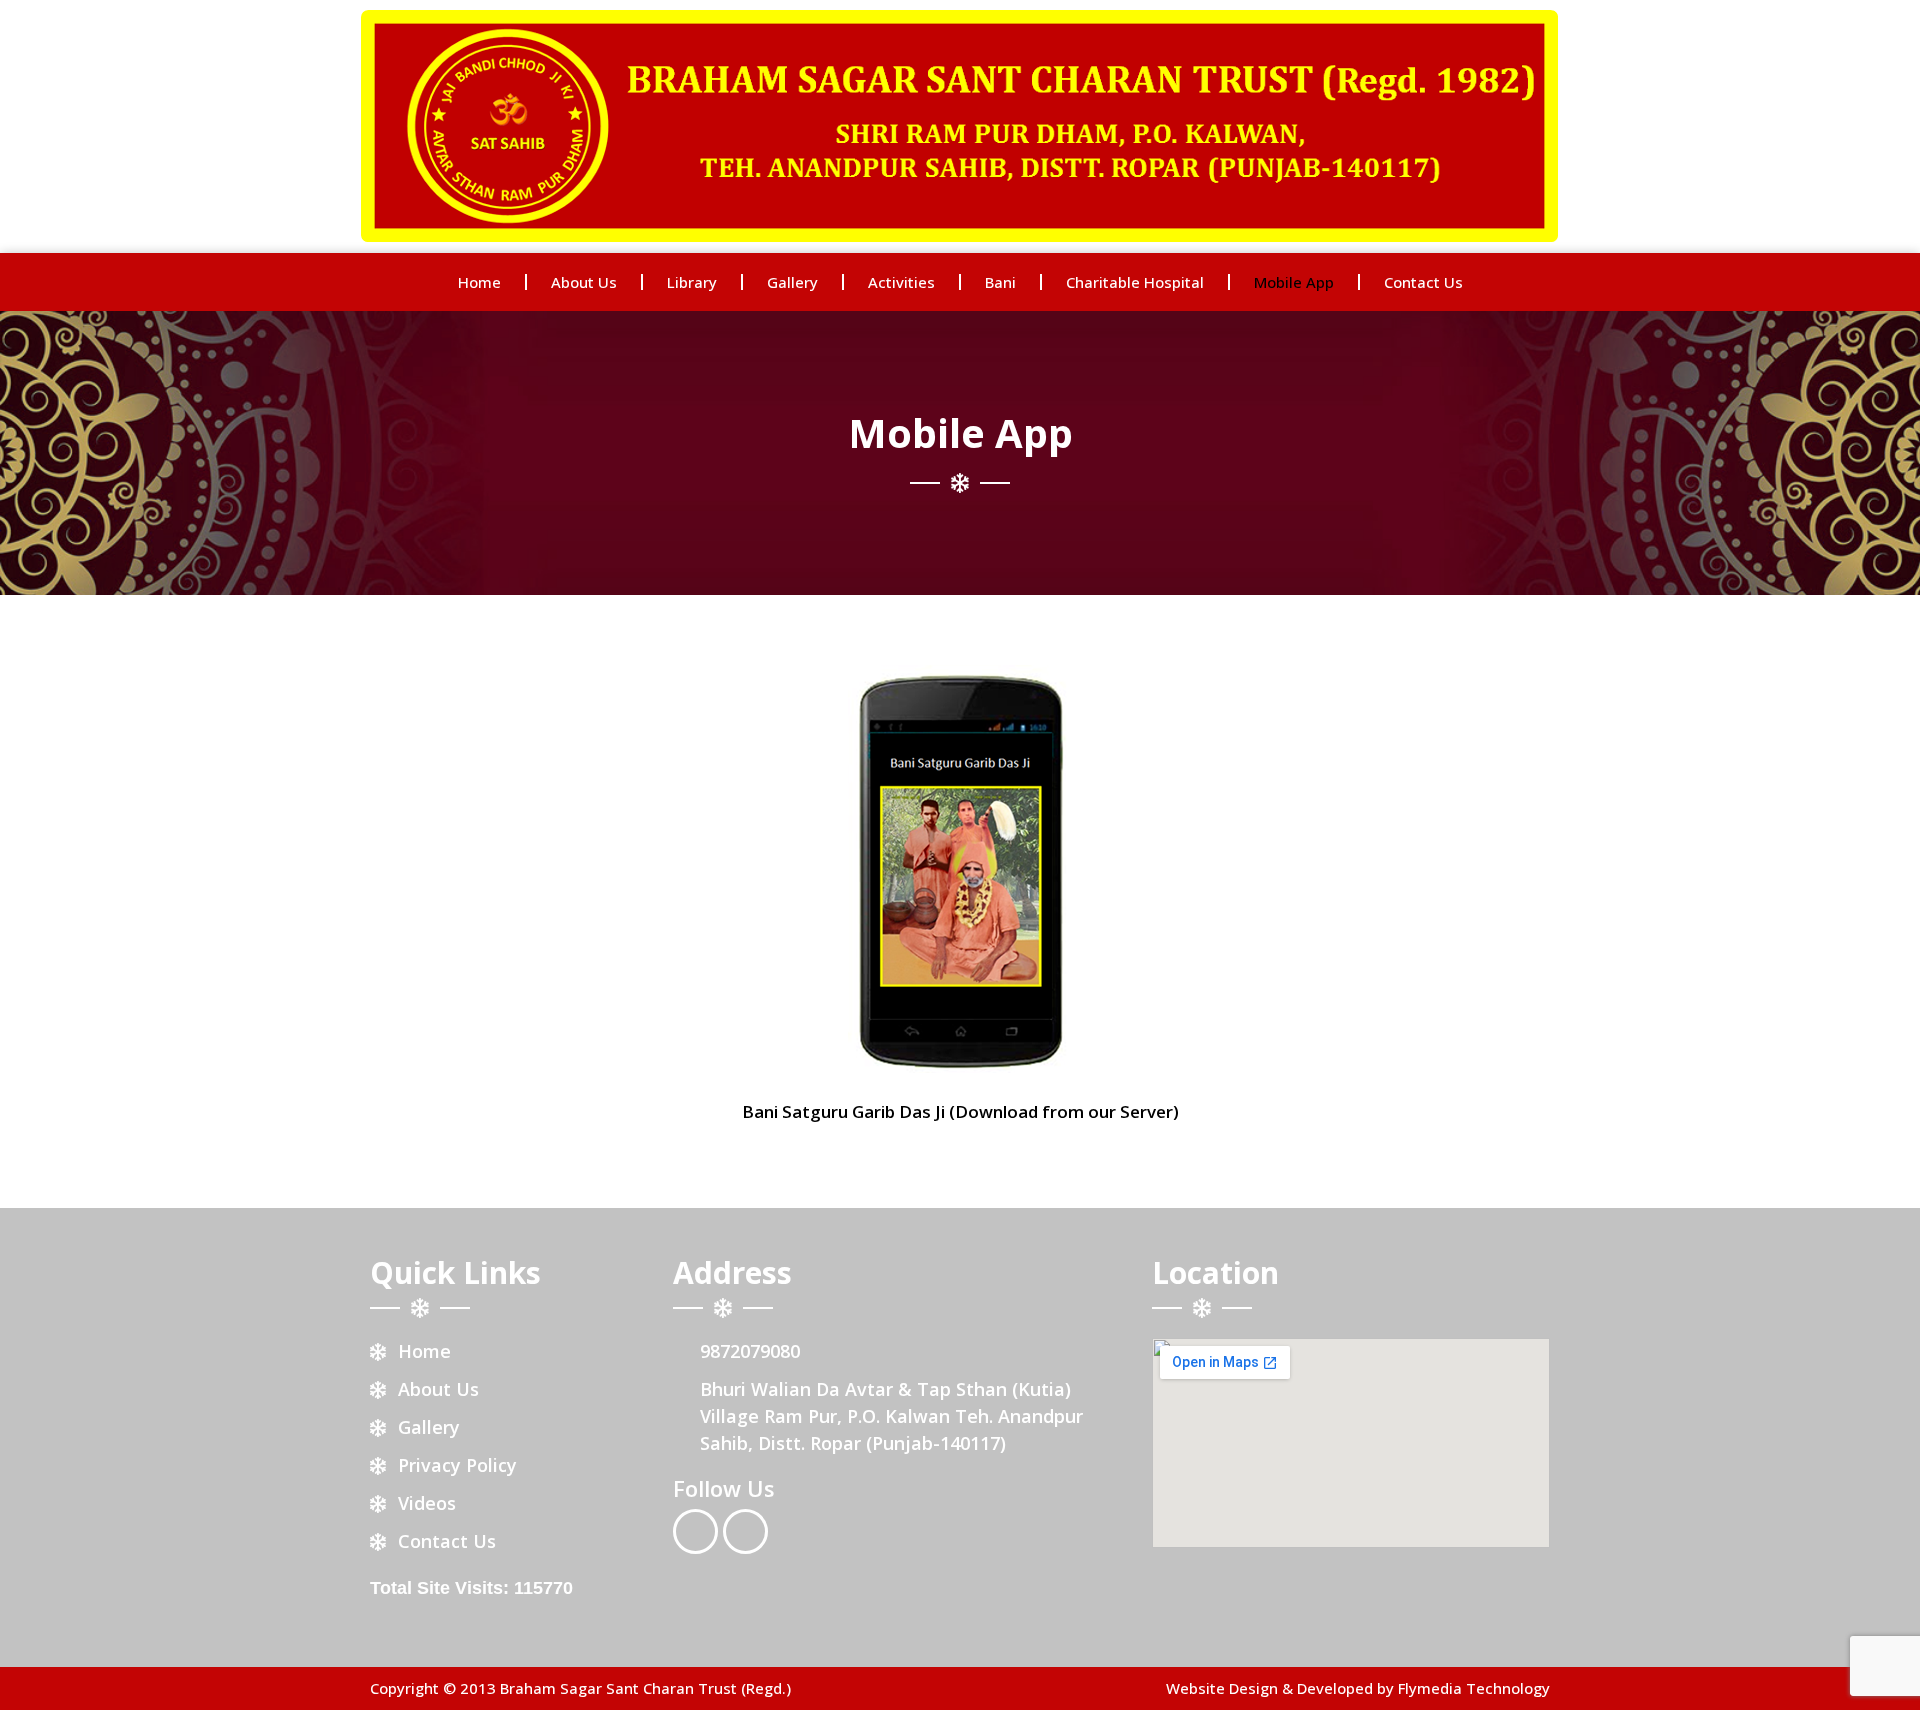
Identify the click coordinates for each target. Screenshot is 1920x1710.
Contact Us (1423, 282)
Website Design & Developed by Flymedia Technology (1358, 1688)
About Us (584, 282)
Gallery (792, 282)
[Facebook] (695, 1531)
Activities (901, 282)
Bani (1000, 282)
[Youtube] (745, 1531)
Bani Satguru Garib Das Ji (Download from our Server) (960, 1111)
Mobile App (1294, 282)
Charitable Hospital (1135, 282)
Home (479, 282)
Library (692, 282)
